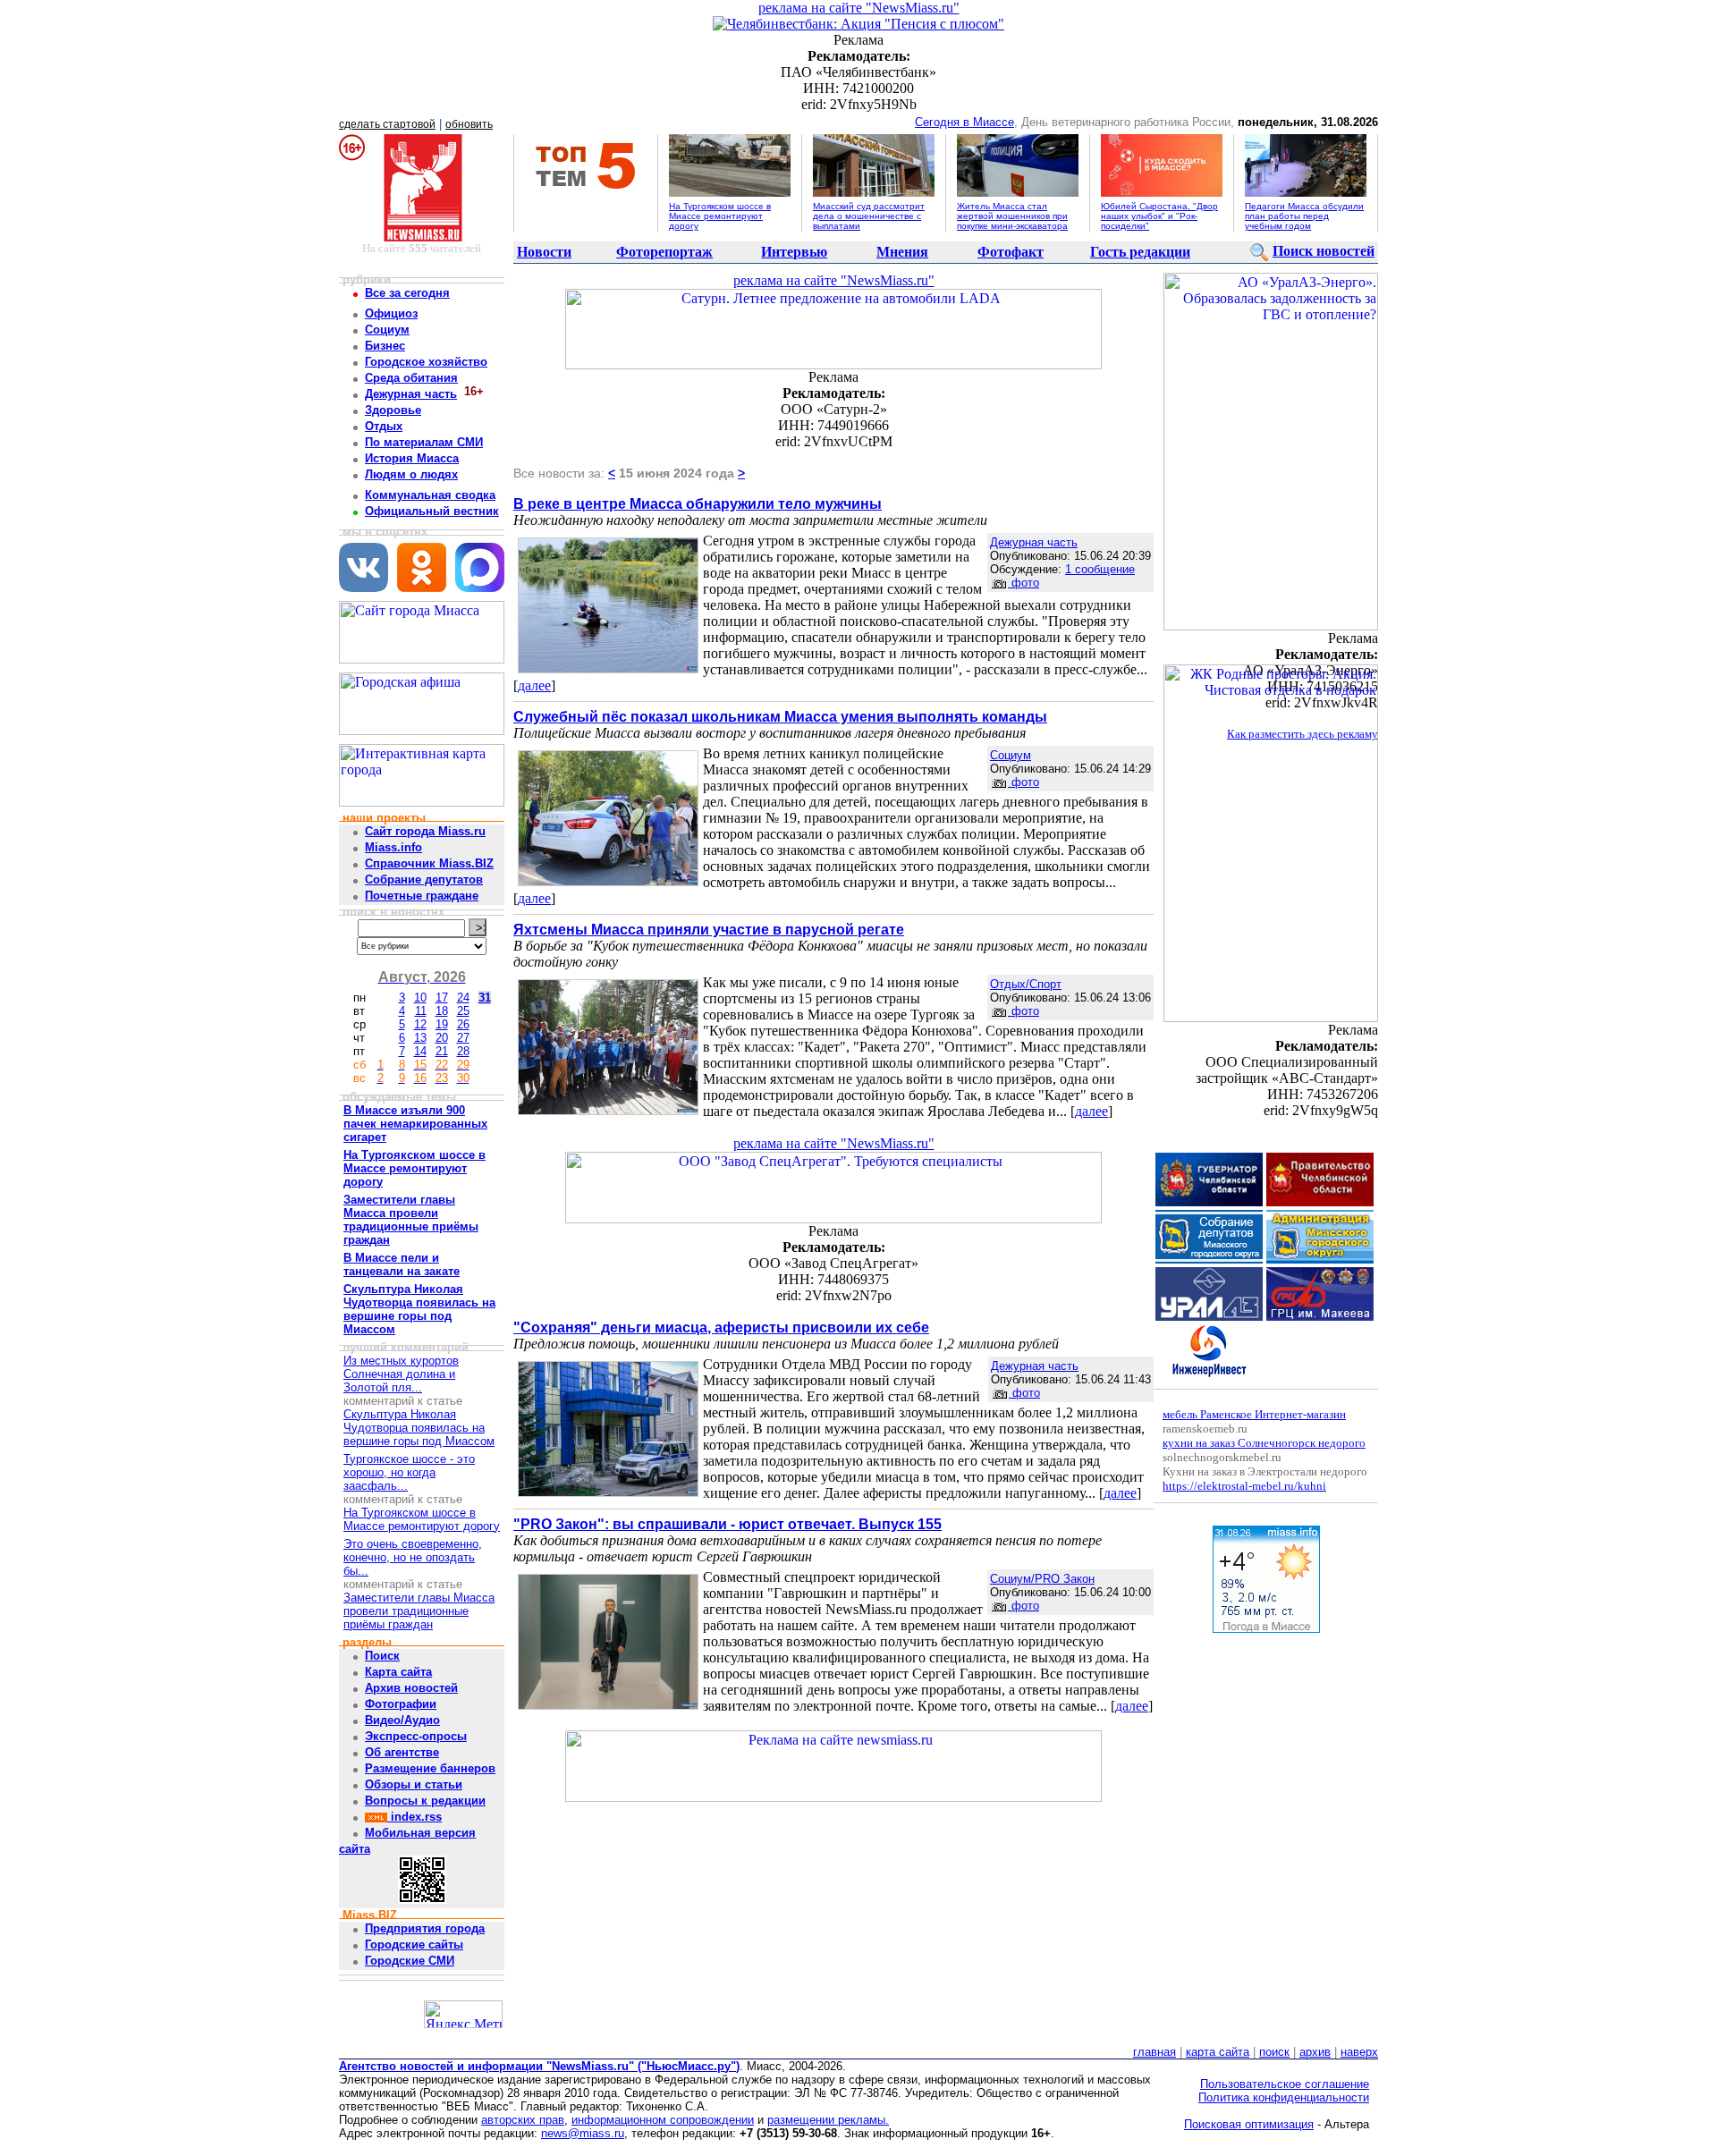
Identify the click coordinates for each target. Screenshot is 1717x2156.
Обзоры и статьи (414, 1784)
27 (463, 1038)
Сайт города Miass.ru (425, 831)
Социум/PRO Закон (1042, 1579)
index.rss (414, 1817)
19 (442, 1024)
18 (442, 1011)
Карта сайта (398, 1672)
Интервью (794, 252)
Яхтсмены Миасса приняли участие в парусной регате (709, 930)
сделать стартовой (387, 124)
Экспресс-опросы (416, 1736)
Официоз (391, 313)
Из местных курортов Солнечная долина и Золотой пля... (401, 1374)
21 (442, 1051)
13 (420, 1038)
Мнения (902, 252)
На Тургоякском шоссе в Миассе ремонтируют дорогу (720, 216)
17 (442, 998)
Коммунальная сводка (430, 495)
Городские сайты (414, 1945)
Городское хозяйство (426, 362)
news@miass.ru (583, 2133)
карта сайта (1218, 2052)
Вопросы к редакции (425, 1801)
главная (1155, 2052)
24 (463, 998)
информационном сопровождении (663, 2120)
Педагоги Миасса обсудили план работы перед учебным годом (1304, 216)
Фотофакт (1011, 252)
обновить (469, 124)
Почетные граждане (422, 896)
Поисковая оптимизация (1249, 2124)
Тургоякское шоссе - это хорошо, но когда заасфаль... (409, 1472)
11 (421, 1011)
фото (1023, 583)
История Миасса (412, 458)
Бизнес (385, 346)
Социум (387, 330)
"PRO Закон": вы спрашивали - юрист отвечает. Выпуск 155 (727, 1524)
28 (463, 1051)
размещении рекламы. (828, 2120)
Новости (544, 252)
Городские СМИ (410, 1961)
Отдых (384, 426)
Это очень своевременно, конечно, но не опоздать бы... (413, 1557)
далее (534, 685)
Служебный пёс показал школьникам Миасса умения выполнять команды (780, 717)
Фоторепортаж (664, 252)
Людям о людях (411, 474)
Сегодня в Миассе (964, 122)
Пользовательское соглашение (1285, 2084)
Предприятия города (425, 1928)
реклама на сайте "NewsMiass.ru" (859, 8)
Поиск (382, 1656)
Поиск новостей (1324, 251)
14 (420, 1051)
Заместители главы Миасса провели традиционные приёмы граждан (419, 1611)
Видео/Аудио (402, 1720)
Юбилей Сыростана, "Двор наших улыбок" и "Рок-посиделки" (1159, 216)
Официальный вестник (432, 511)
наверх (1359, 2052)
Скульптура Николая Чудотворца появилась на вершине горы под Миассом (419, 1428)
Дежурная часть (411, 394)
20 (442, 1038)
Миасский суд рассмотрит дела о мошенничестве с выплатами (869, 216)
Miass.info (393, 847)
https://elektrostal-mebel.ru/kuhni (1244, 1486)
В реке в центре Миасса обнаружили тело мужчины (698, 504)
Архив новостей (411, 1688)
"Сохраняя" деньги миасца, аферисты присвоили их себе (721, 1327)
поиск (1274, 2052)
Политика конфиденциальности (1284, 2097)
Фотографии (401, 1704)
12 (420, 1024)
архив (1315, 2052)
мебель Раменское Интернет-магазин (1254, 1414)
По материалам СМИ (424, 442)
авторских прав (523, 2120)
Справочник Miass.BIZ (429, 863)
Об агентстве (402, 1752)
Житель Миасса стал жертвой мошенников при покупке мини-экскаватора (1012, 216)
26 (463, 1024)
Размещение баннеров (430, 1768)
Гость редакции (1140, 252)
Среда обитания (411, 378)
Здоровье (393, 410)
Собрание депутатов (424, 879)
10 (420, 998)
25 (463, 1011)
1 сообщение (1100, 569)
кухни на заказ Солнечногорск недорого (1264, 1443)
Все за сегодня (407, 293)
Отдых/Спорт (1026, 984)
